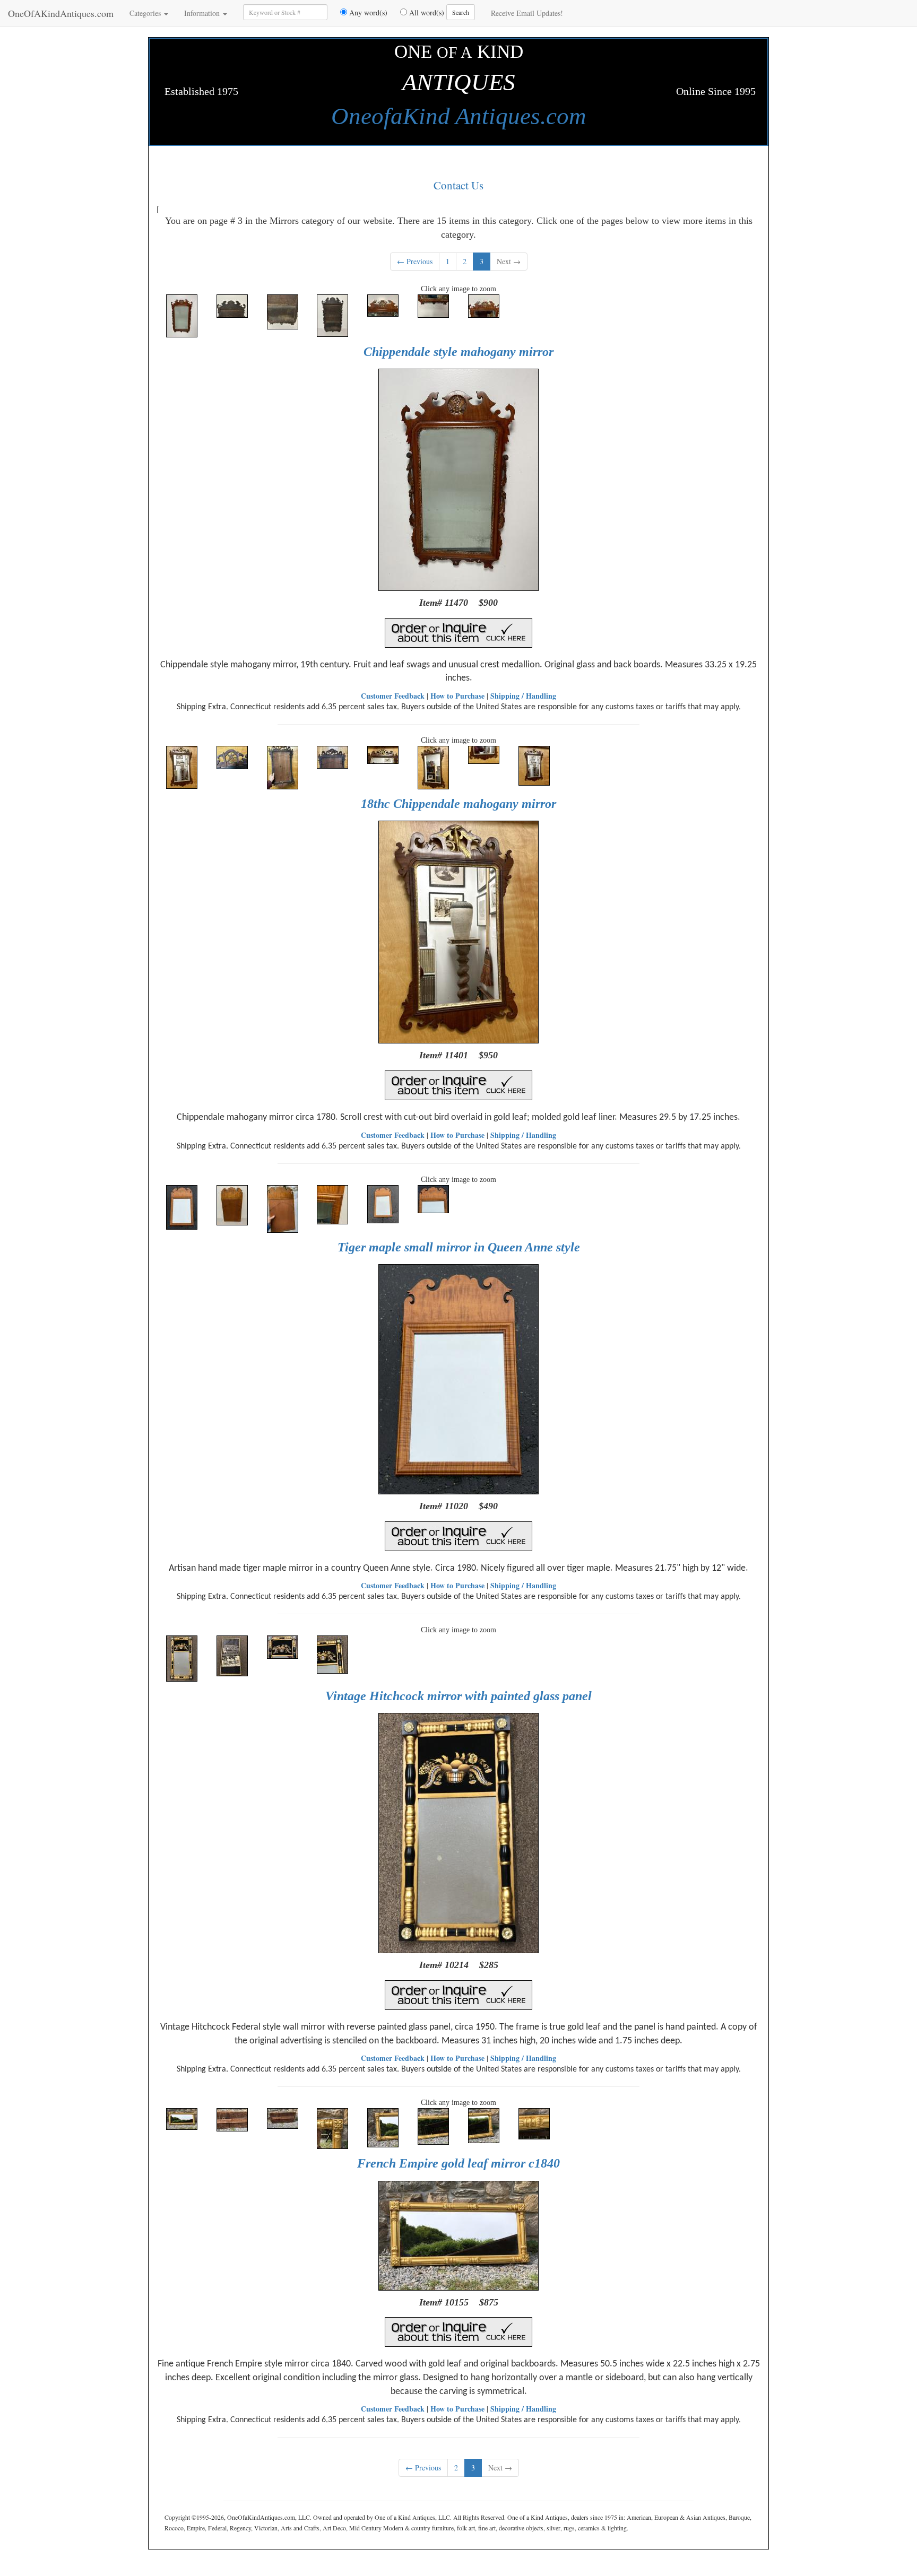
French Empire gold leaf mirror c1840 (458, 2163)
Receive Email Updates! (527, 13)
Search (461, 12)
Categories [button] (146, 13)
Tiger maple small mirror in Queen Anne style (459, 1247)
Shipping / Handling (523, 696)
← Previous (415, 261)
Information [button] (203, 13)
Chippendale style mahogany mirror (458, 352)
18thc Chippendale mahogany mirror (458, 804)
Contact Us (458, 185)
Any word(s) (367, 12)
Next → (509, 261)
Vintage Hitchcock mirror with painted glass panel (458, 1696)
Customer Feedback (393, 696)
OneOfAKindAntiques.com (61, 13)
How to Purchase (457, 696)
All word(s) (426, 12)
